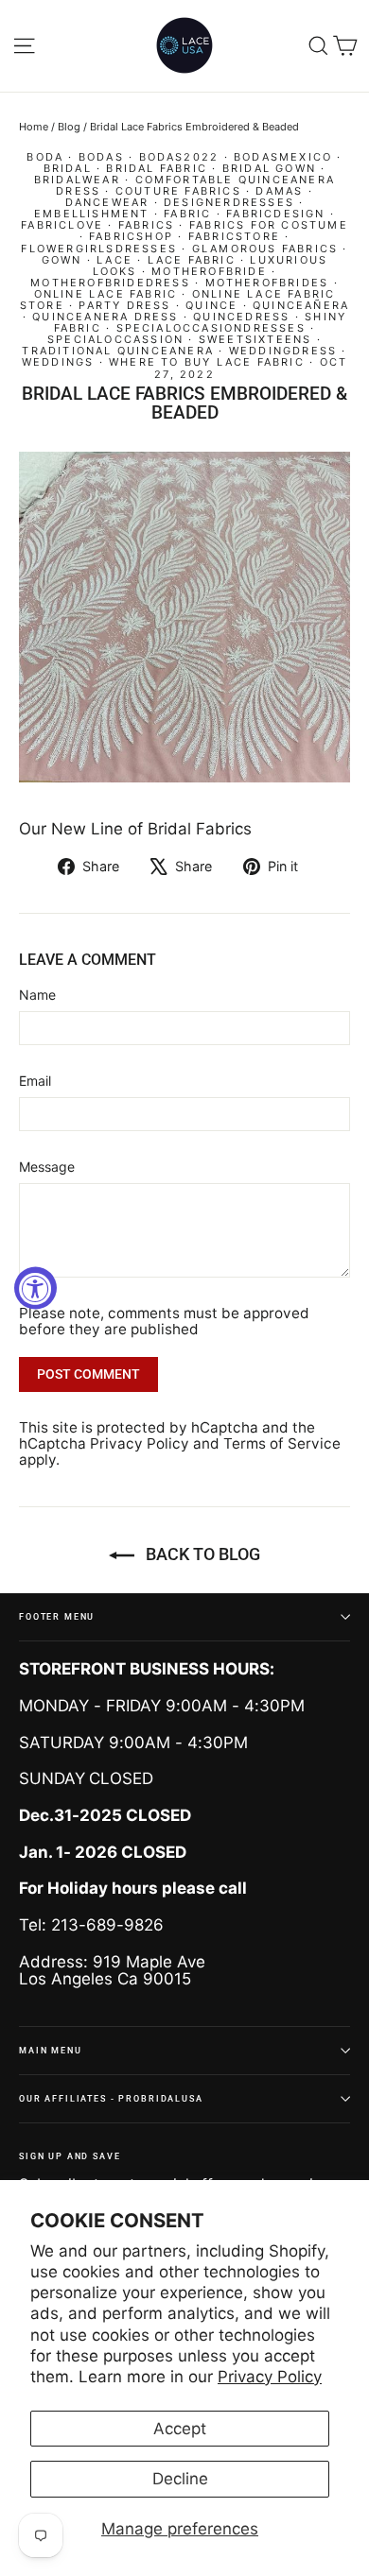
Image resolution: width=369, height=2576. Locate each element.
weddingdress (283, 351)
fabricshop (131, 236)
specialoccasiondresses (211, 328)
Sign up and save (70, 2156)
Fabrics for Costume (269, 225)
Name (37, 995)
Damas (279, 191)
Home (34, 127)
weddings (58, 362)
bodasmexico (283, 157)
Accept (180, 2429)
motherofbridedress (110, 283)
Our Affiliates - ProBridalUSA (111, 2098)
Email (35, 1081)
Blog (69, 127)
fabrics (146, 225)
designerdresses (229, 202)
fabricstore (234, 236)
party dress (124, 305)
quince (211, 305)
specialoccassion (115, 339)
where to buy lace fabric (207, 362)
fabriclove (62, 225)
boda (45, 157)
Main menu (51, 2050)
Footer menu (57, 1616)
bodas (101, 157)
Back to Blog (201, 1554)
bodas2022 (179, 157)
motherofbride (209, 271)
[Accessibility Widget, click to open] (35, 1288)
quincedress (241, 317)
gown (62, 260)
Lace (114, 260)
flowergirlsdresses (99, 249)
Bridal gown (269, 168)
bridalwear (77, 180)
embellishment (92, 214)
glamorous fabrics (265, 249)
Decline (180, 2479)
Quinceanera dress (105, 317)
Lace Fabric (192, 260)
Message (47, 1167)
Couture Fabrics (178, 191)
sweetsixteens (255, 339)
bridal (68, 168)
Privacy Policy (270, 2377)
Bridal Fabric (157, 168)
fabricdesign (275, 214)
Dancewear (107, 202)
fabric (187, 214)
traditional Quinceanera (118, 351)
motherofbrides (267, 283)
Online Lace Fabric (106, 294)
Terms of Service (282, 1443)
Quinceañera (301, 305)
